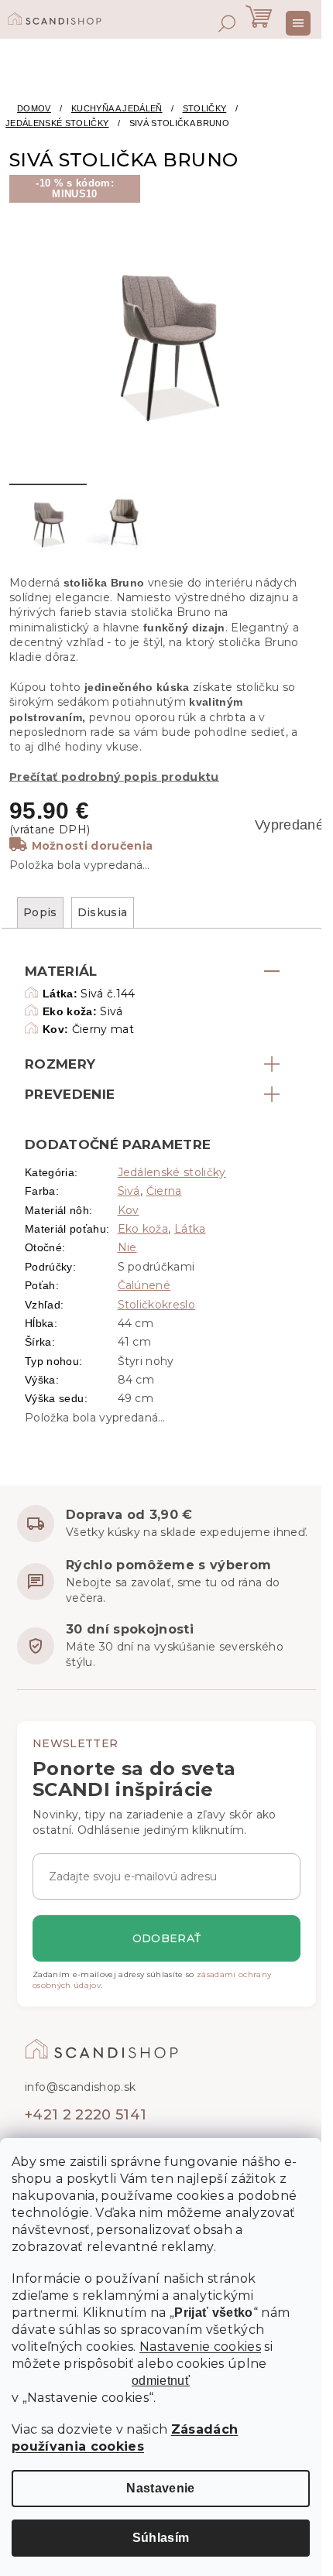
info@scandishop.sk (80, 2087)
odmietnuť (161, 2381)
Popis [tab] (40, 912)
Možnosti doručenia (92, 846)
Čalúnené (144, 1285)
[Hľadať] (227, 23)
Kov (129, 1210)
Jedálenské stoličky (172, 1172)
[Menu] (298, 23)
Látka (190, 1229)
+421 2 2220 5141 (86, 2115)
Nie (127, 1247)
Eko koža (143, 1229)
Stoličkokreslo (157, 1305)
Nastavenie (160, 2488)
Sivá (129, 1191)
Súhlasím (161, 2538)
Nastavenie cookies (200, 2347)
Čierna (164, 1191)
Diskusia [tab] (103, 912)
